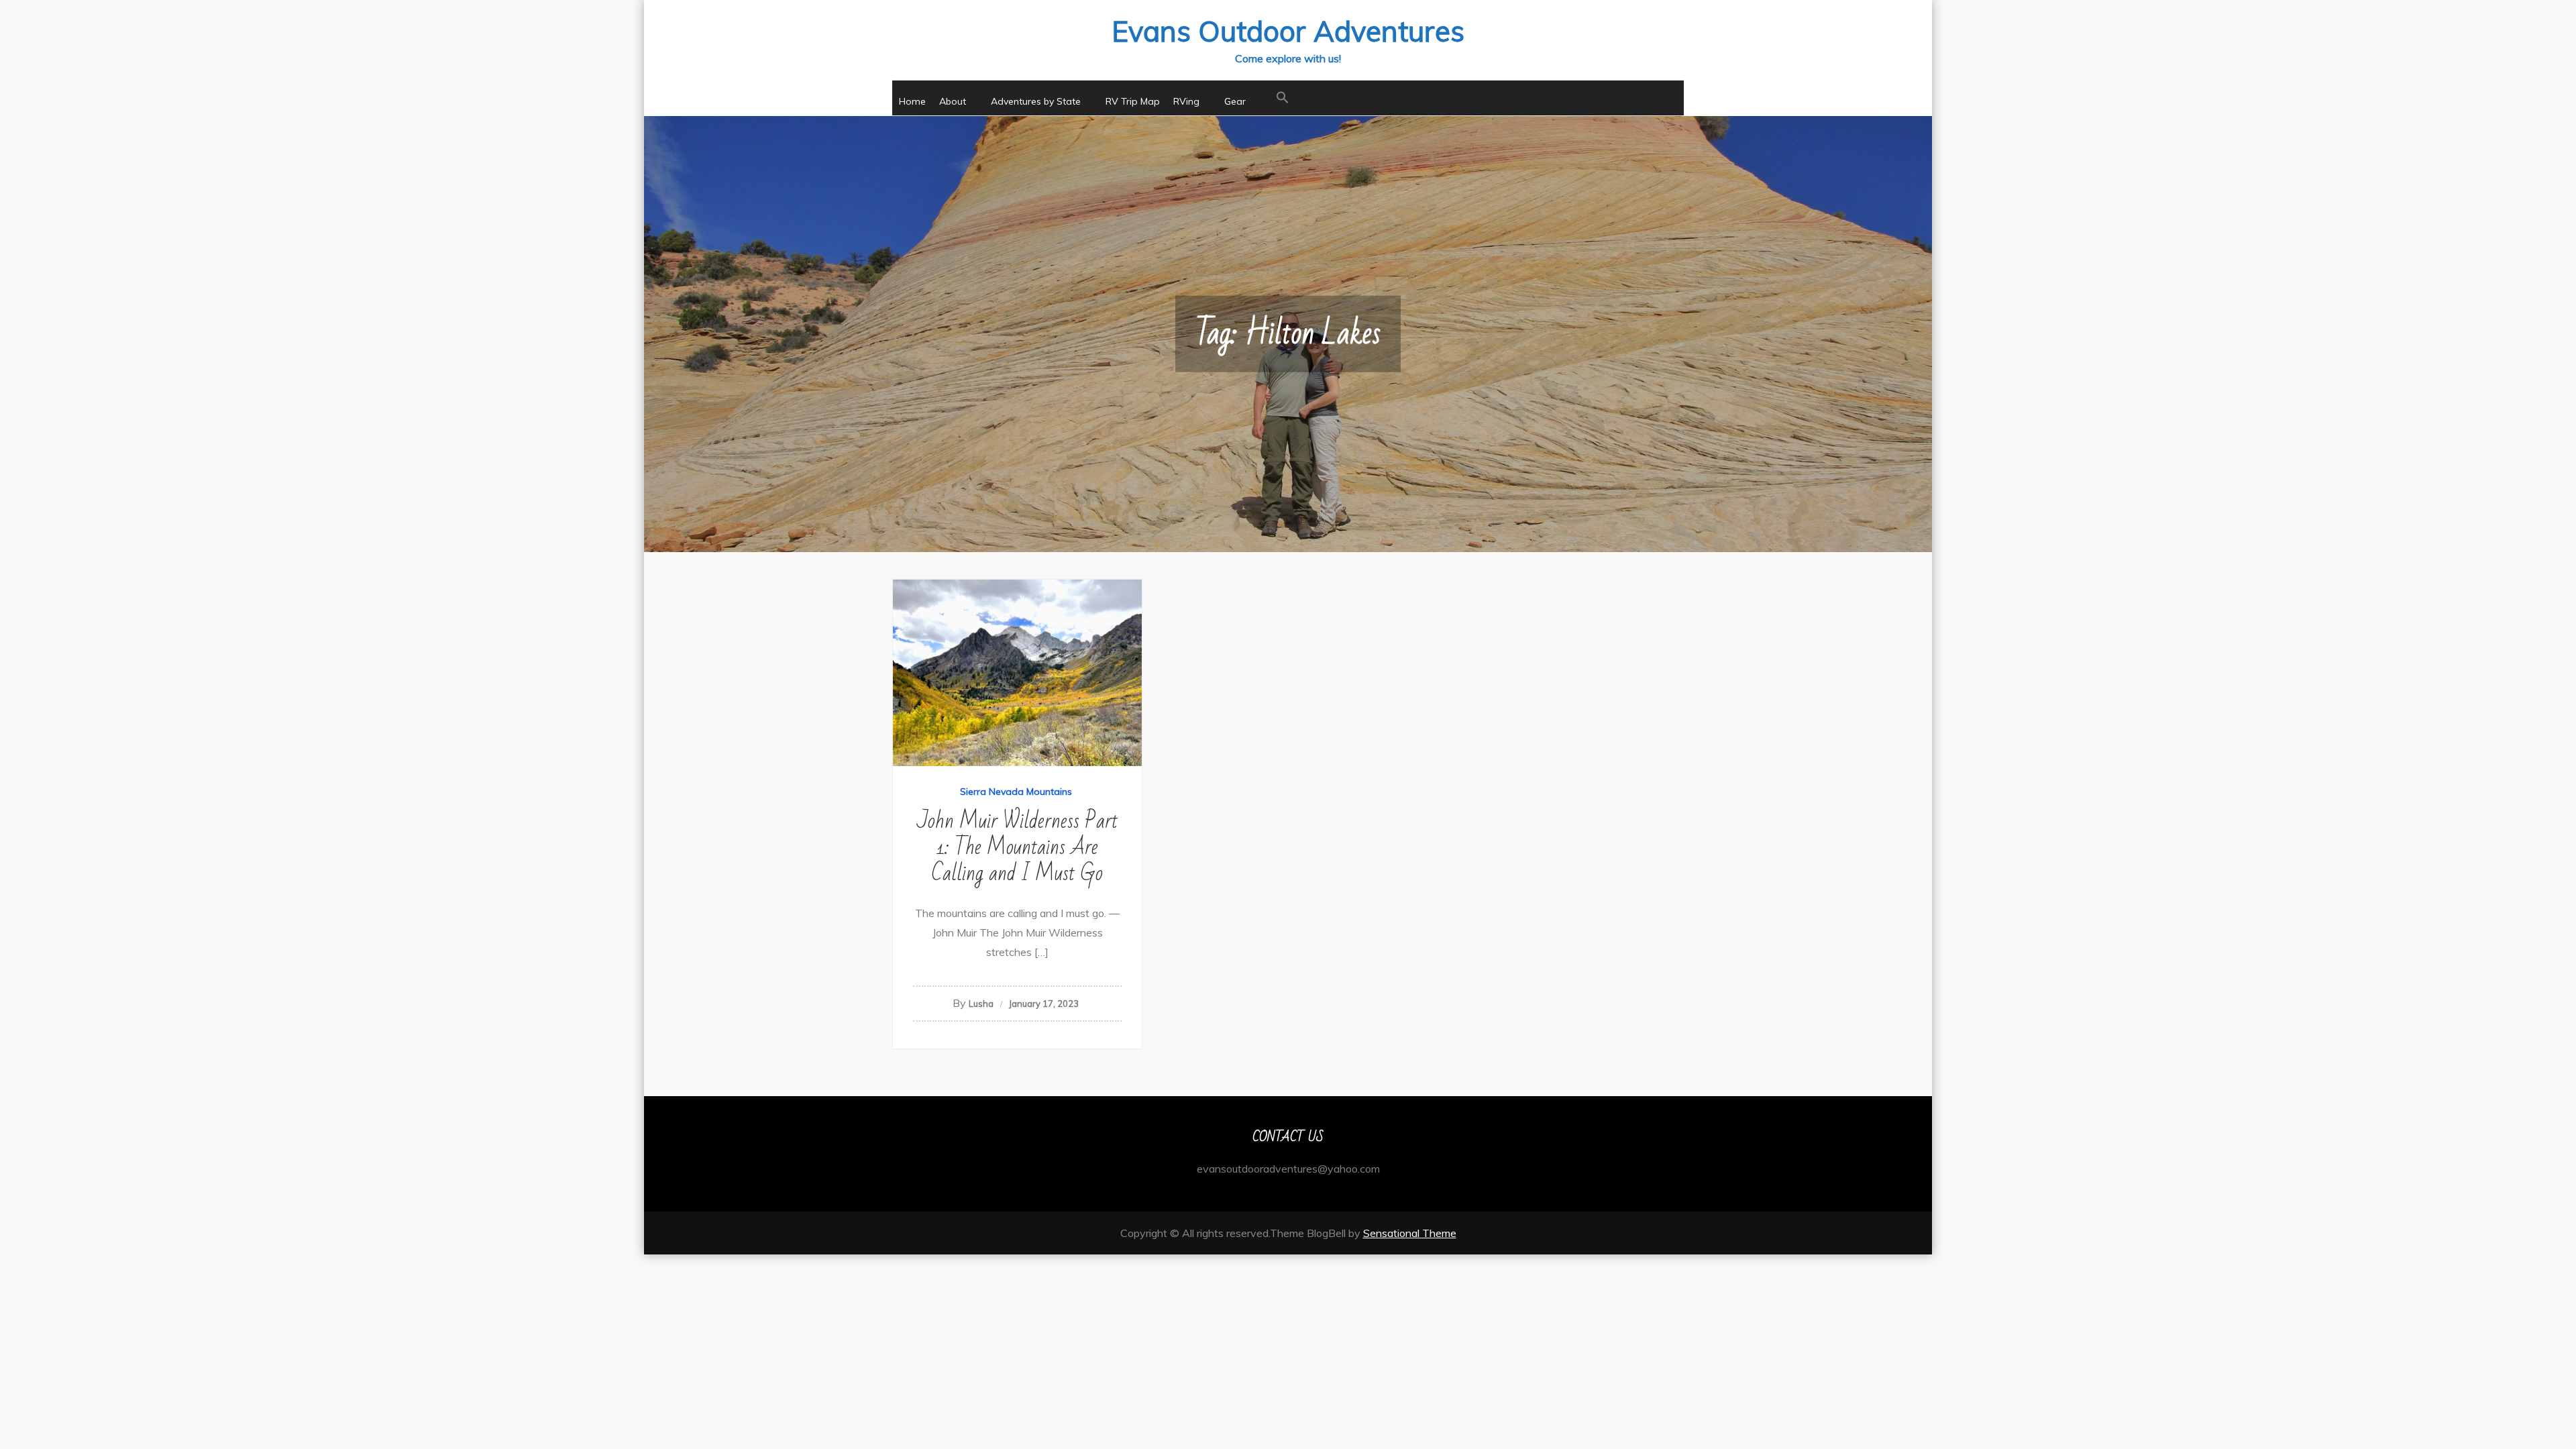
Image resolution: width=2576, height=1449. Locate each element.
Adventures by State (1036, 101)
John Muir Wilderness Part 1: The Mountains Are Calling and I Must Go (1017, 847)
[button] (1283, 98)
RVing (1186, 101)
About (953, 101)
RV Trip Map (1133, 101)
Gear (1235, 101)
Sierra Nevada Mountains (1016, 792)
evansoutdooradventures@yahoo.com (1288, 1169)
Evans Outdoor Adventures (1288, 31)
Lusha (981, 1004)
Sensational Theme (1410, 1233)
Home (912, 101)
